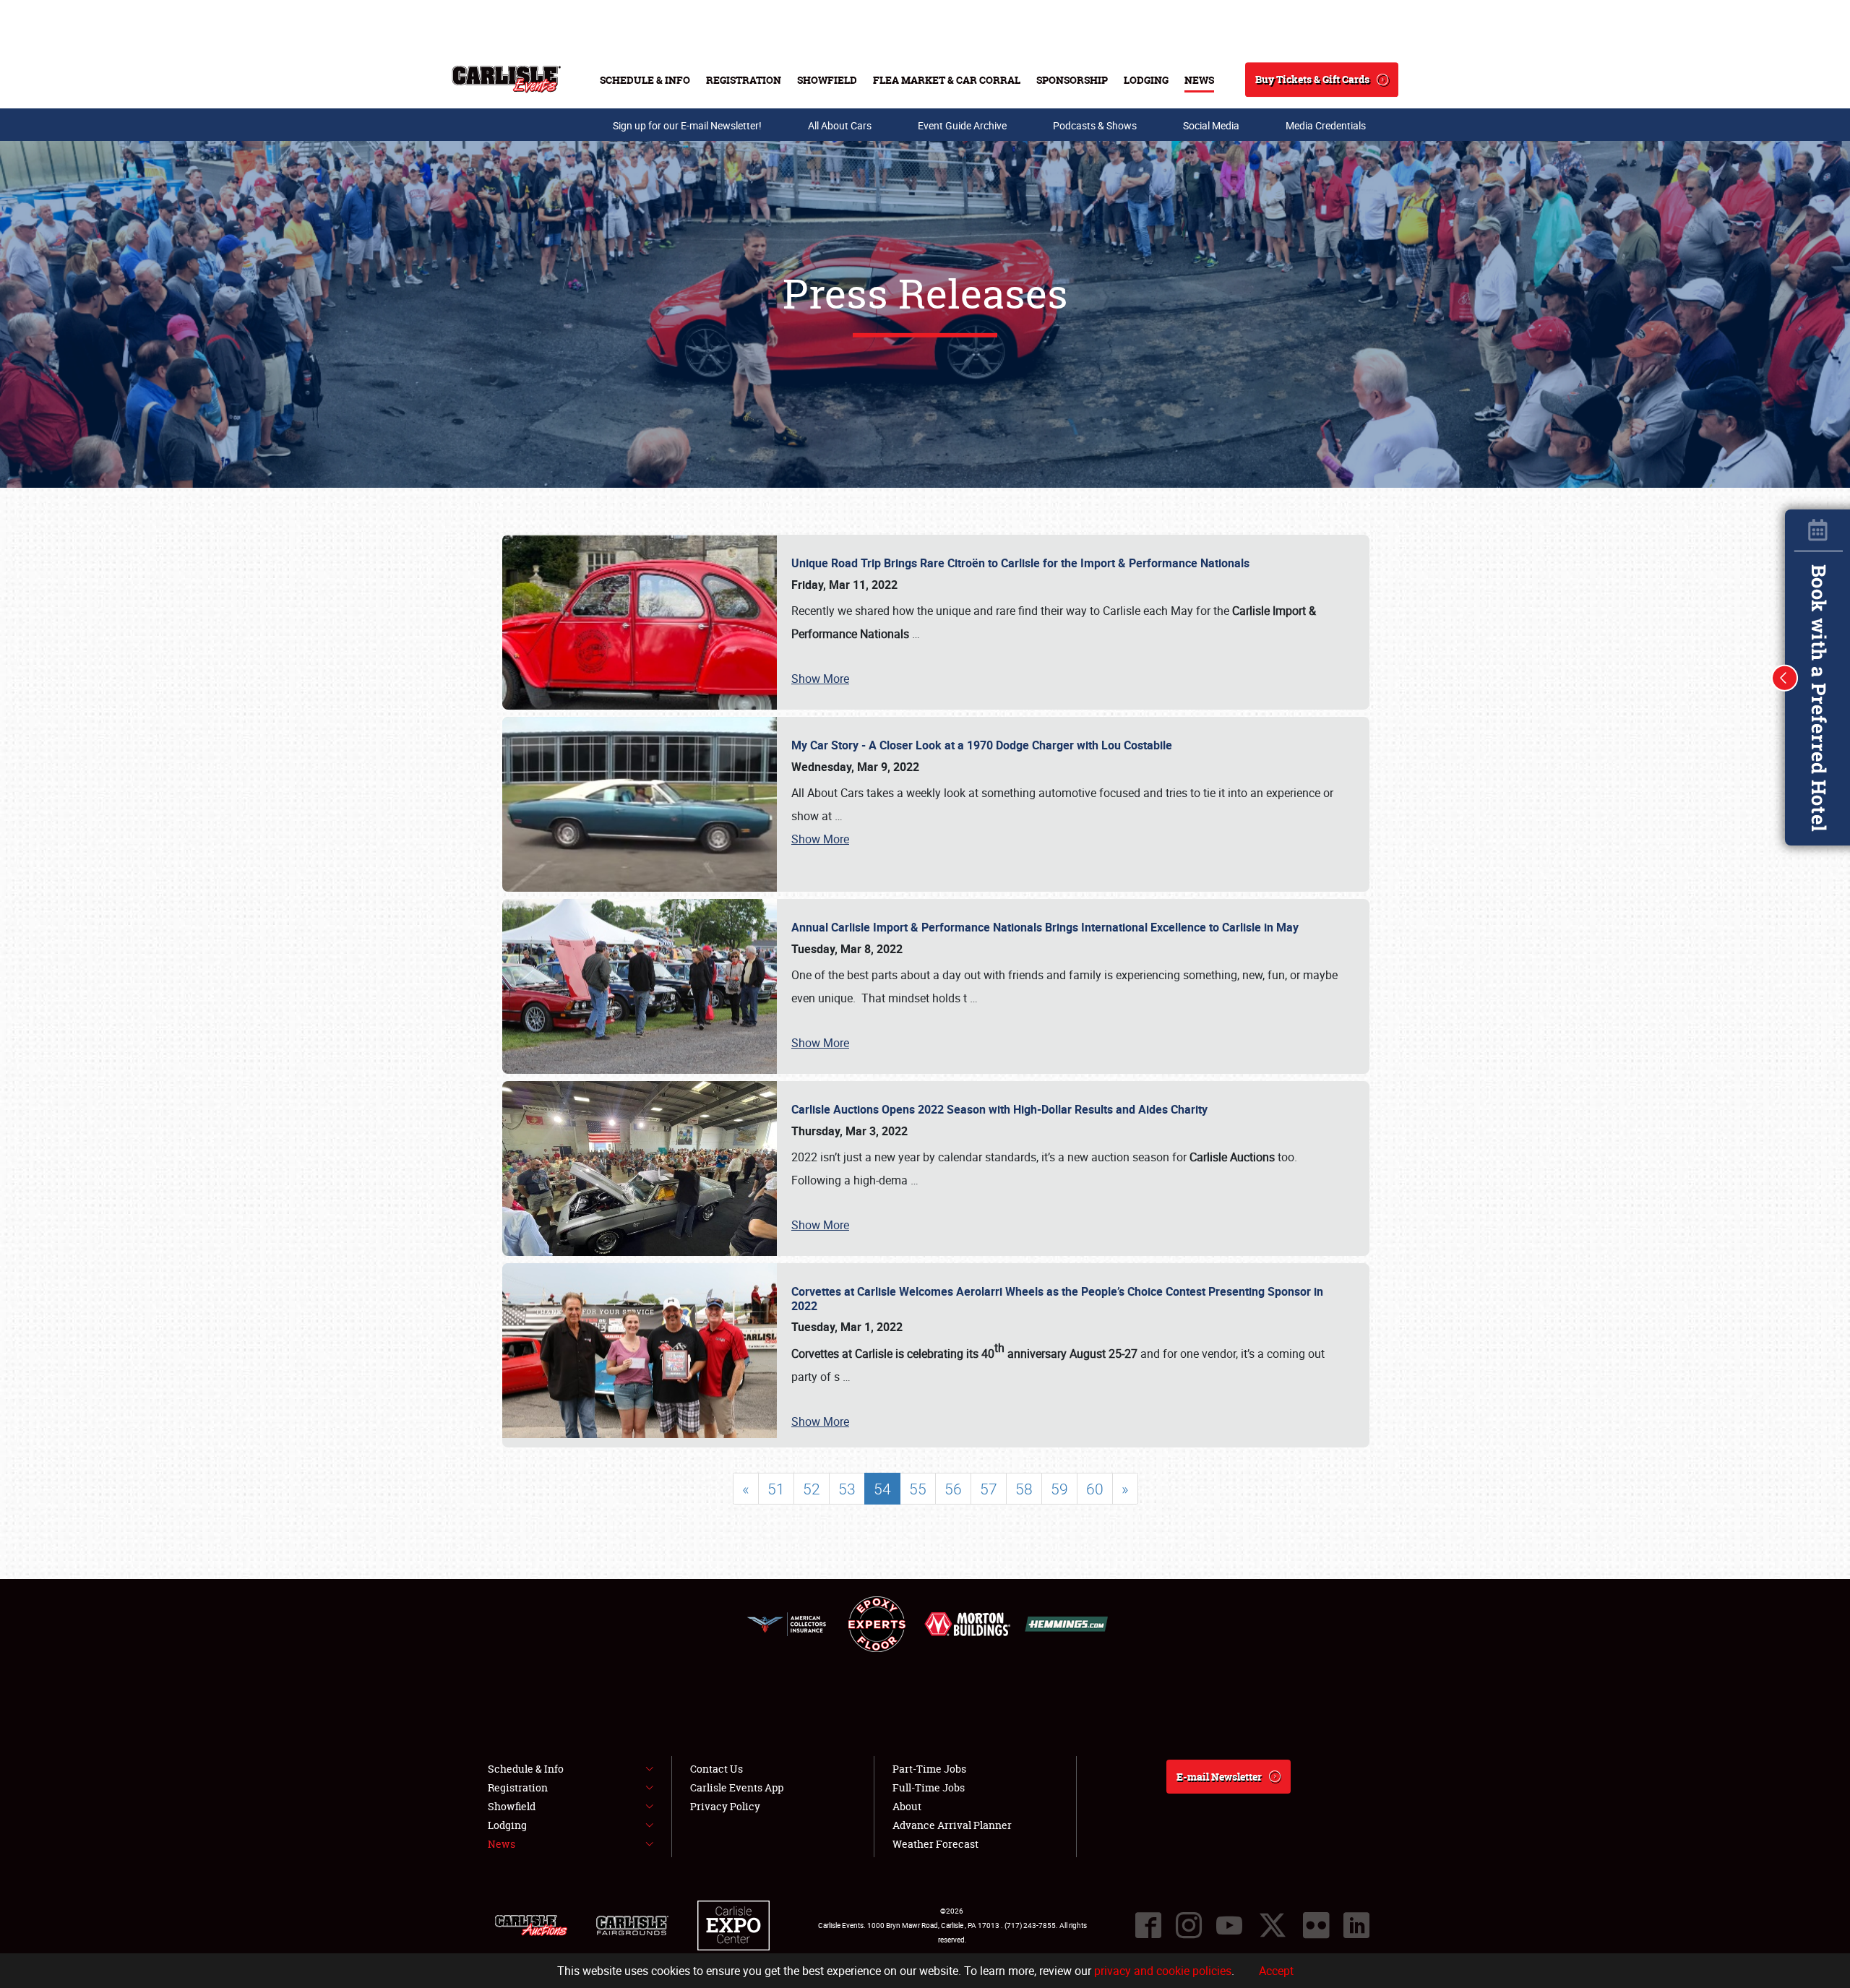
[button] (1785, 678)
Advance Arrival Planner (952, 1825)
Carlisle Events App (737, 1787)
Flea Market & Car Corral (947, 80)
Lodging (1146, 80)
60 (1095, 1489)
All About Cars (840, 125)
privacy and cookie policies (1163, 1971)
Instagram (1189, 1925)
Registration (744, 80)
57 (989, 1489)
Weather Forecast (935, 1844)
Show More (820, 679)
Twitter (1273, 1925)
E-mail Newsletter (1219, 1777)
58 (1024, 1489)
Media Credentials (1326, 125)
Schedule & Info (645, 80)
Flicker (1316, 1925)
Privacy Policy (725, 1806)
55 (918, 1489)
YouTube (1229, 1925)
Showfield (827, 80)
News (1199, 80)
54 (882, 1489)
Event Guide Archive (962, 125)
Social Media (1211, 125)
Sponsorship (1072, 80)
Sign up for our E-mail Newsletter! (687, 125)
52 (812, 1489)
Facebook (1148, 1925)
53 (847, 1489)
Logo (506, 79)
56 (953, 1489)
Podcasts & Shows (1095, 125)
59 (1059, 1489)
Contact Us (717, 1769)
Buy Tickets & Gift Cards (1312, 79)
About (907, 1806)
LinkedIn (1356, 1925)
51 (776, 1489)
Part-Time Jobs (929, 1769)
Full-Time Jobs (929, 1787)
